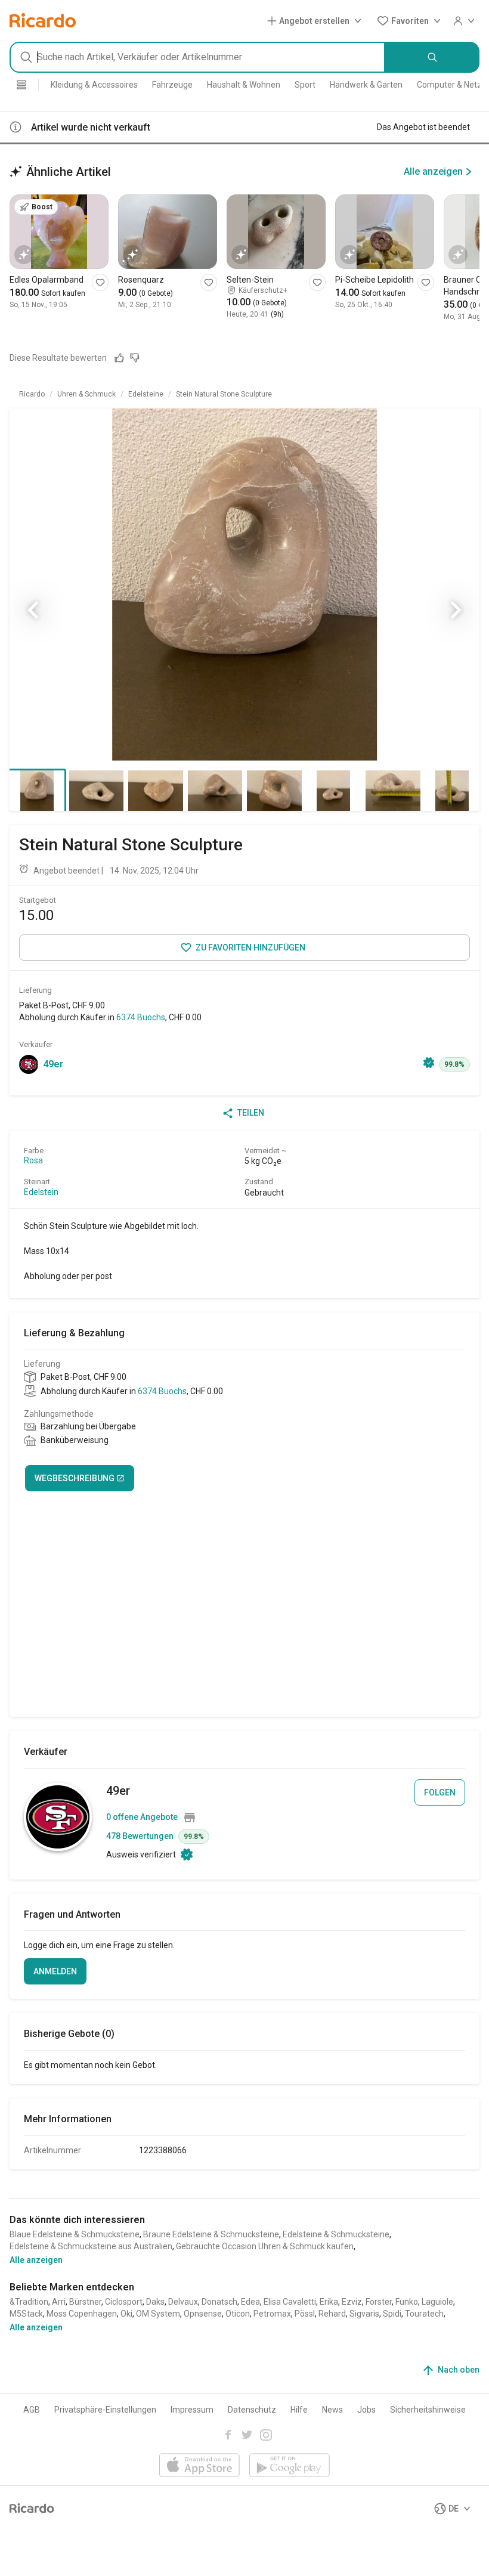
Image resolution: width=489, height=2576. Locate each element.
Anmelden (55, 1971)
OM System (158, 2314)
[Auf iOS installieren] (199, 2466)
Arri (59, 2302)
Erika (329, 2302)
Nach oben (459, 2370)
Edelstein (41, 1192)
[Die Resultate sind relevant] (119, 358)
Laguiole (437, 2302)
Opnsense (203, 2314)
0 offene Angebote (142, 1817)
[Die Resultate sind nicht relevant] (135, 358)
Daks (155, 2302)
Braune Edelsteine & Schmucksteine (211, 2234)
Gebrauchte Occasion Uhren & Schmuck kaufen (265, 2246)
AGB (32, 2410)
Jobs (366, 2410)
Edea (250, 2302)
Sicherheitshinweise (428, 2410)
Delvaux (183, 2302)
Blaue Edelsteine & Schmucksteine (75, 2234)
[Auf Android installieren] (290, 2466)
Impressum (192, 2410)
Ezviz (352, 2302)
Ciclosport (124, 2302)
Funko (407, 2302)
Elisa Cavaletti (290, 2302)
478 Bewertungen (140, 1836)
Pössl (305, 2314)
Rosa (33, 1160)
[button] (317, 21)
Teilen (251, 1113)
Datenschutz (252, 2410)
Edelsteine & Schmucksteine (336, 2234)
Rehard (332, 2314)
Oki (126, 2314)
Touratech (424, 2314)
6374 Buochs (141, 1017)
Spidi (392, 2314)
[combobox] (197, 57)
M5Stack (26, 2314)
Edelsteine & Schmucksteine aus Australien (91, 2246)
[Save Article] (100, 282)
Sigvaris (364, 2314)
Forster (379, 2302)
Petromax (272, 2314)
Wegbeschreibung (75, 1478)
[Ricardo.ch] (43, 21)
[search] (432, 57)
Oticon (238, 2314)
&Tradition (29, 2302)
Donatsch (219, 2302)
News (332, 2410)
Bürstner (85, 2302)
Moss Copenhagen (82, 2314)
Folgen (440, 1792)
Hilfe (299, 2410)
